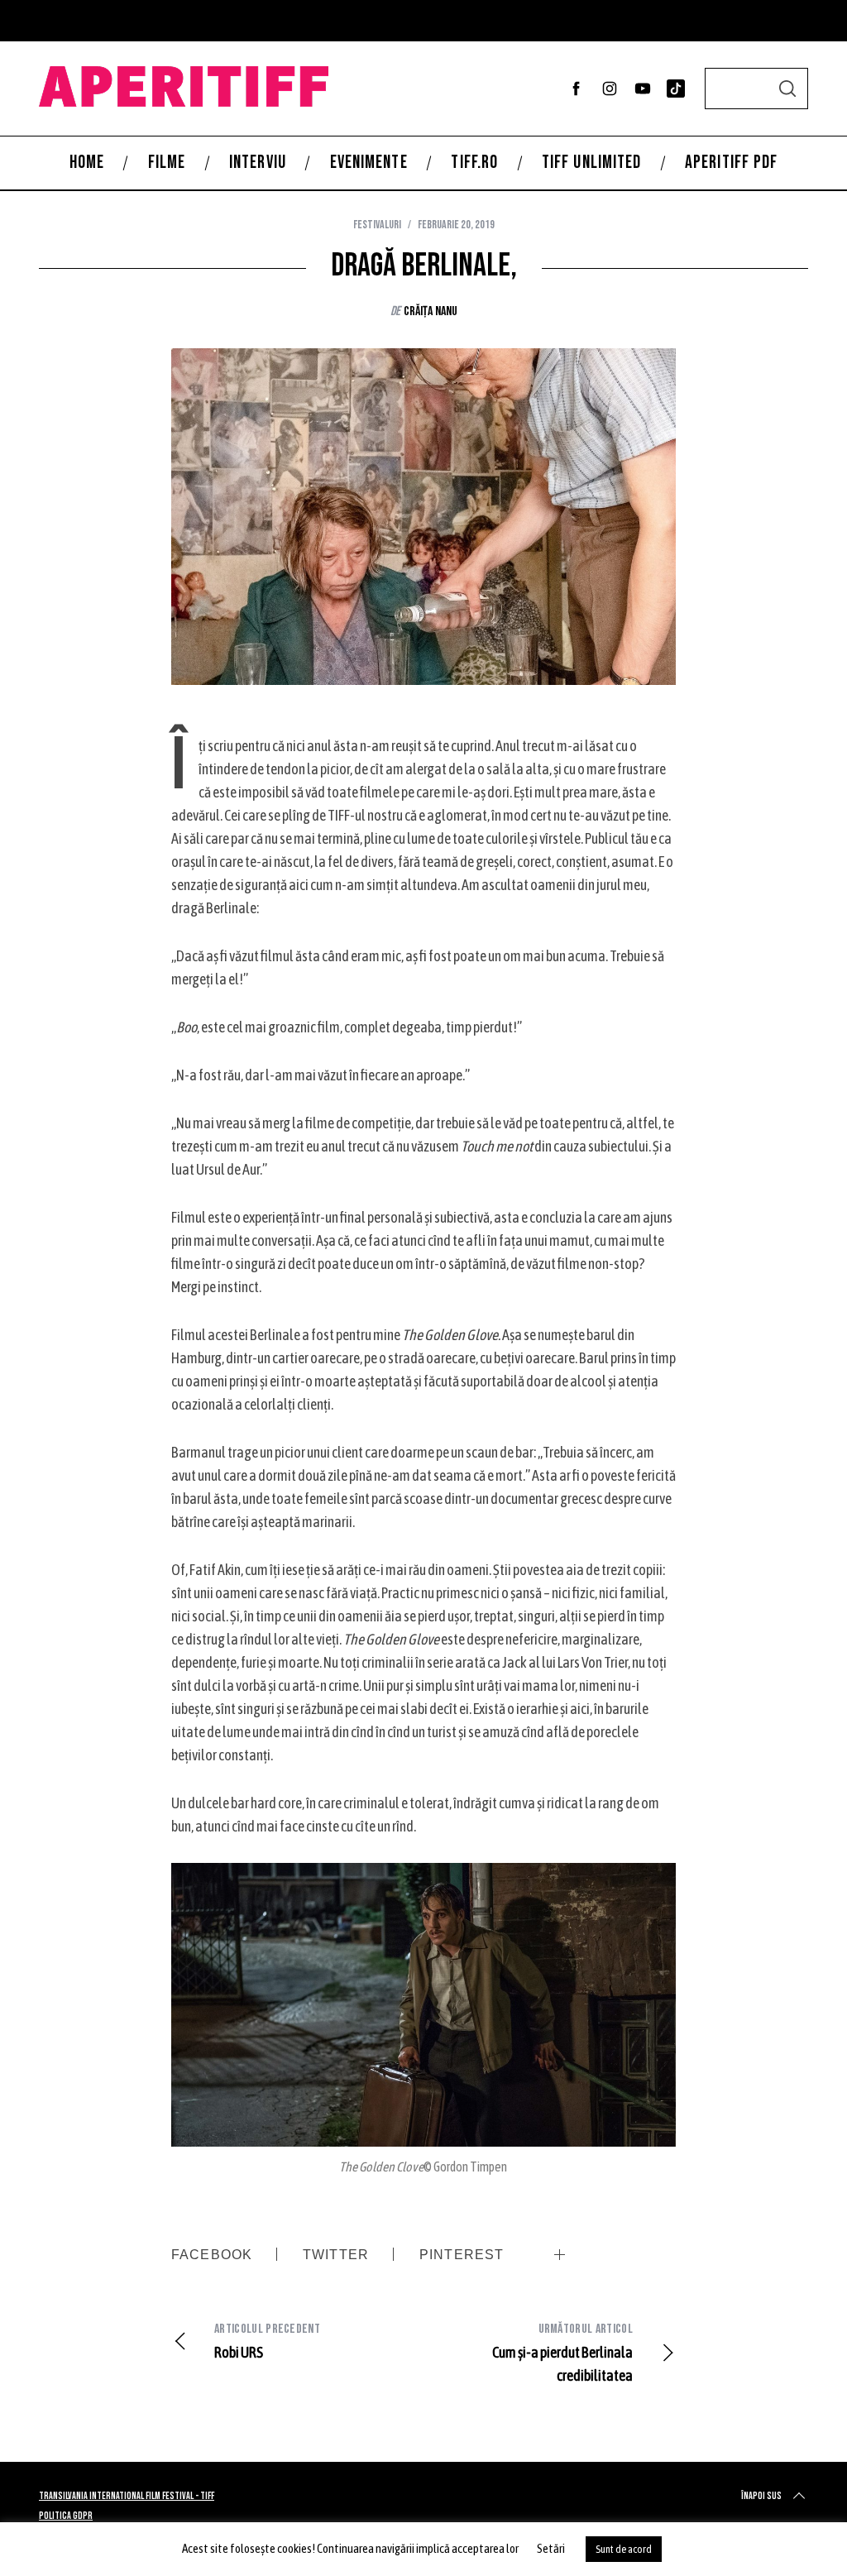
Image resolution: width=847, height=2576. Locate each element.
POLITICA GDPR (66, 2516)
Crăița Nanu (431, 311)
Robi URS (267, 2341)
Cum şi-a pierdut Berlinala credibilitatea (562, 2353)
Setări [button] (551, 2548)
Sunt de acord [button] (624, 2549)
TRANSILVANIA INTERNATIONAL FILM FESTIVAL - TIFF (127, 2496)
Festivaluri (377, 225)
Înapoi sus (761, 2496)
